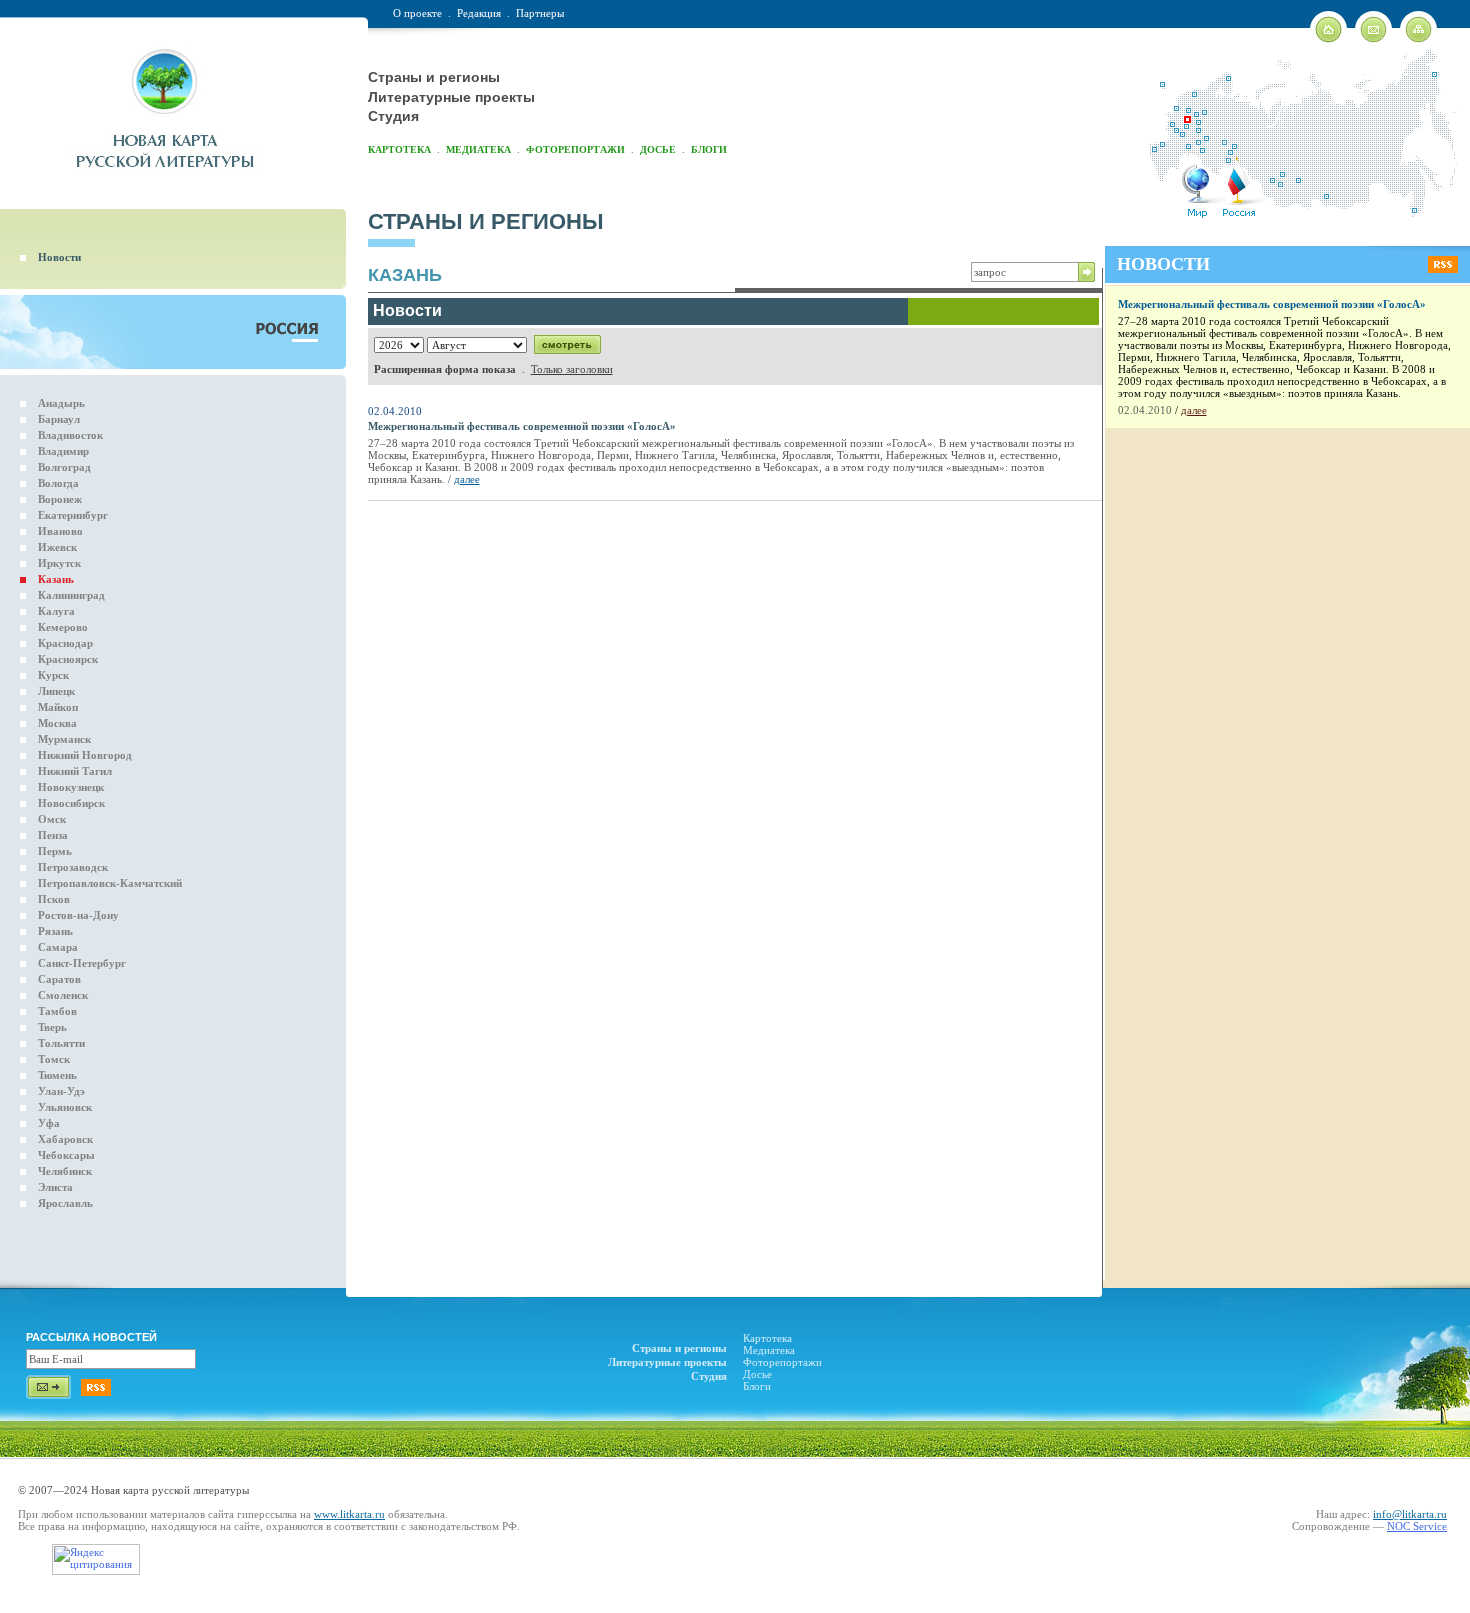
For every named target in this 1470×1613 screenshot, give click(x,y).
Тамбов (57, 1011)
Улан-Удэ (61, 1091)
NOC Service (1417, 1526)
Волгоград (64, 467)
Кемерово (63, 627)
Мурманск (64, 739)
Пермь (55, 851)
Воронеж (60, 499)
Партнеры (540, 13)
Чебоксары (66, 1155)
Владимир (63, 451)
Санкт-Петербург (82, 963)
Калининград (71, 595)
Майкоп (58, 707)
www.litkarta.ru (349, 1514)
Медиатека (478, 149)
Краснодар (65, 643)
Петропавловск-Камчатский (110, 883)
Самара (58, 947)
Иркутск (59, 563)
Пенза (53, 835)
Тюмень (57, 1075)
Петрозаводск (73, 867)
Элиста (55, 1187)
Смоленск (63, 995)
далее (467, 479)
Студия (393, 116)
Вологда (58, 483)
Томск (54, 1059)
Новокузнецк (71, 787)
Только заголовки (572, 369)
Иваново (60, 531)
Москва (57, 723)
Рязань (55, 931)
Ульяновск (65, 1107)
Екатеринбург (73, 515)
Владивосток (70, 435)
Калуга (56, 611)
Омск (52, 819)
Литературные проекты (451, 97)
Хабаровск (65, 1139)
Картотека (399, 149)
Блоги (709, 149)
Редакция (479, 13)
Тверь (52, 1027)
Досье (658, 149)
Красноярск (68, 659)
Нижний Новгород (85, 755)
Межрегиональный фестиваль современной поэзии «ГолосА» (522, 426)
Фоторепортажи (575, 149)
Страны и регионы (434, 77)
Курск (53, 675)
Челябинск (65, 1171)
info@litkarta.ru (1410, 1514)
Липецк (56, 691)
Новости (59, 257)
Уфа (49, 1123)
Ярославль (65, 1203)
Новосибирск (71, 803)
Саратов (59, 979)
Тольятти (61, 1043)
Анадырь (61, 403)
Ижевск (57, 547)
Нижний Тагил (75, 771)
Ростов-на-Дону (78, 915)
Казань (56, 579)
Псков (54, 899)
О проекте (417, 13)
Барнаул (59, 419)
